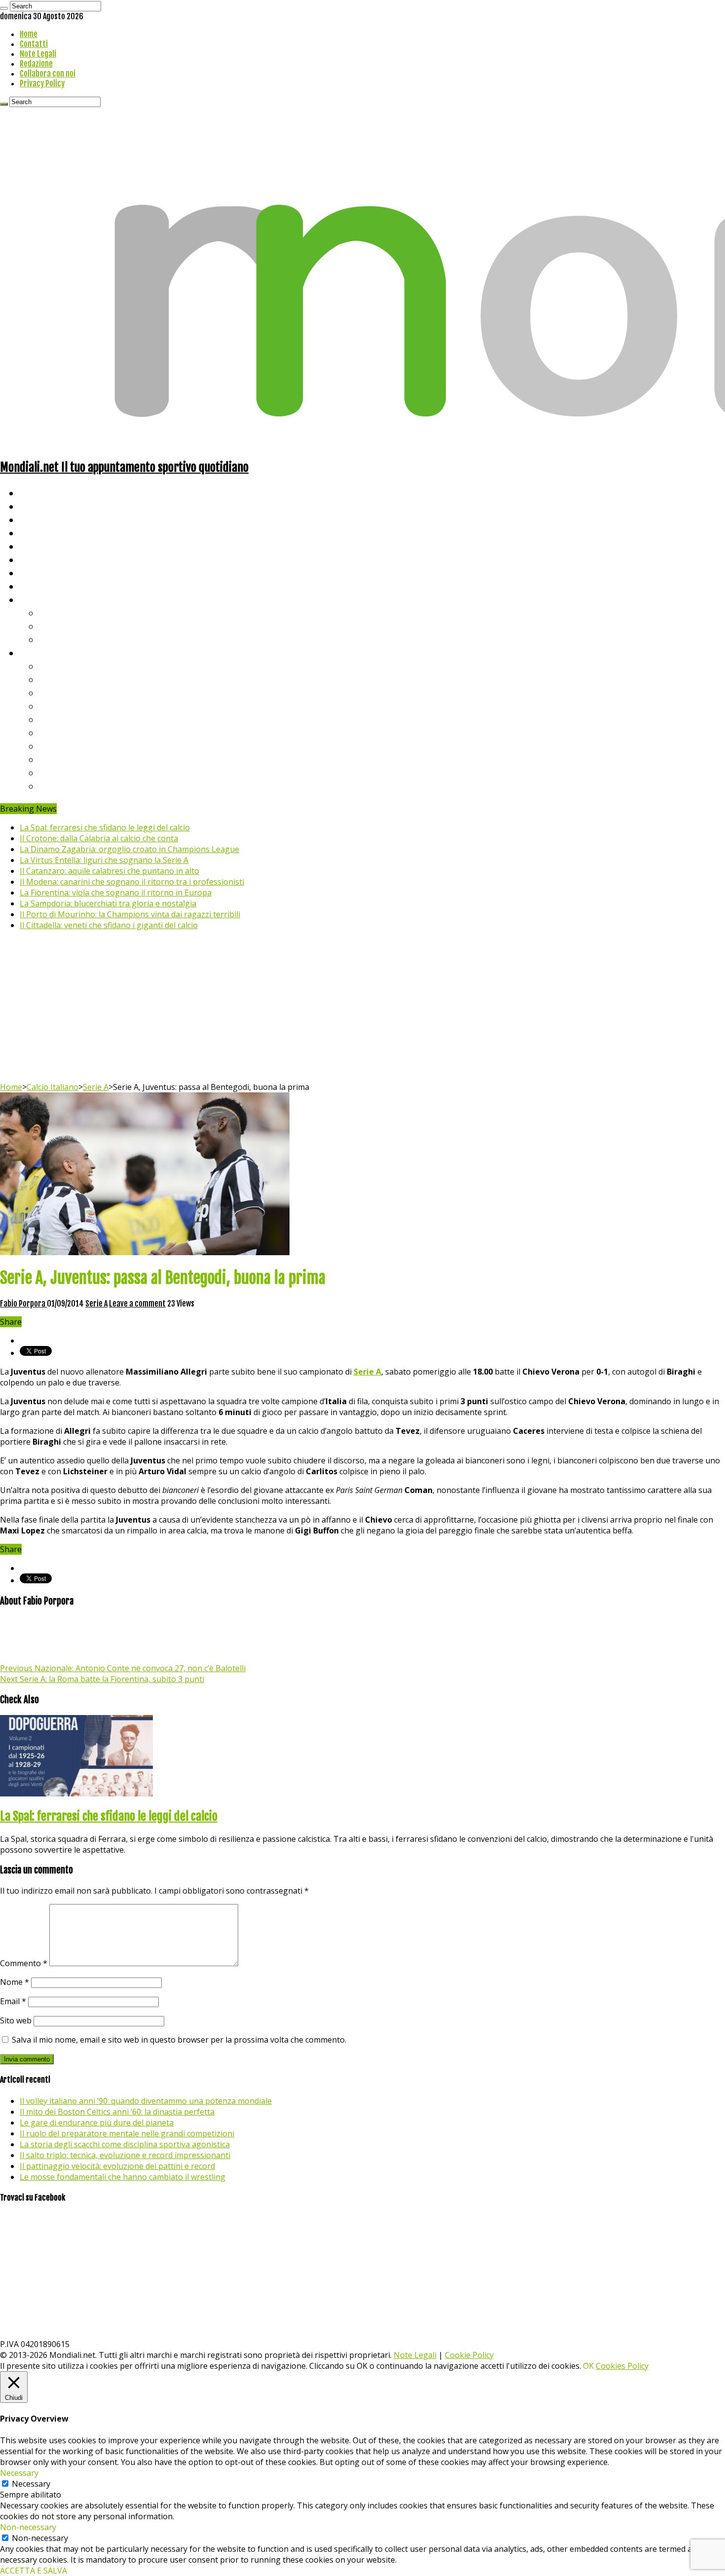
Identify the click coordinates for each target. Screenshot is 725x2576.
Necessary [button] (19, 2473)
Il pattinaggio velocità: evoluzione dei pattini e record (117, 2166)
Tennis (53, 626)
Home (29, 34)
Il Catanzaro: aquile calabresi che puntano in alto (109, 871)
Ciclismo (37, 506)
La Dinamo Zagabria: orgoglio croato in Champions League (129, 849)
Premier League (72, 692)
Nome (15, 1982)
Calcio (32, 586)
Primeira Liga (68, 759)
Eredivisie (60, 746)
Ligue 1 (54, 732)
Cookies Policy (622, 2366)
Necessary (31, 2484)
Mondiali (37, 546)
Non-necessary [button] (28, 2527)
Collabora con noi (48, 74)
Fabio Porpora (23, 1304)
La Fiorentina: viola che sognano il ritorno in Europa (116, 893)
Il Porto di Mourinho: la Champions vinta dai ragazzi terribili (130, 914)
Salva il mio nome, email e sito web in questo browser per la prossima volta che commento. (179, 2040)
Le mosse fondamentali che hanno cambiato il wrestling (123, 2177)
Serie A (54, 666)
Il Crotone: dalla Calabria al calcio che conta (99, 838)
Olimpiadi (39, 573)
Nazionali (39, 533)
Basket (54, 639)
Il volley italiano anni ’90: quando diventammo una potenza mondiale (146, 2101)
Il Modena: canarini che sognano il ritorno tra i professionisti (132, 882)
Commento (24, 1963)
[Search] (4, 8)
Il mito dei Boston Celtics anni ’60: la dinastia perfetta (117, 2112)
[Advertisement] (362, 1008)
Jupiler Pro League (78, 786)
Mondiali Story (50, 559)
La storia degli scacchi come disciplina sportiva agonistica (125, 2144)
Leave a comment (137, 1304)
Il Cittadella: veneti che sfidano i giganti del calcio (109, 925)
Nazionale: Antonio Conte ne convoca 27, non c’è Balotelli (123, 1668)
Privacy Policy (42, 83)
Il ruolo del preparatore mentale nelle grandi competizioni (127, 2133)
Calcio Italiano (53, 1087)
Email (13, 2001)
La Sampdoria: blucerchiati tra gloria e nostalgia (108, 903)
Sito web (16, 2020)
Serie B (55, 679)
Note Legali (38, 54)
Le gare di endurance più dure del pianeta (97, 2123)
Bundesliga (62, 719)
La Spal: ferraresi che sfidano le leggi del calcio (105, 827)
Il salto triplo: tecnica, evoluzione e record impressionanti (125, 2155)
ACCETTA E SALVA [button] (34, 2571)
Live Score (41, 599)
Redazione (36, 64)
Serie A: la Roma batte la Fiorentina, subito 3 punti (102, 1679)
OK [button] (588, 2366)
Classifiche (42, 653)
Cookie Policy (469, 2355)
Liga (48, 706)
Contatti (34, 44)
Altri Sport (42, 519)
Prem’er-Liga (67, 772)
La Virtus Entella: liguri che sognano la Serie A (104, 860)
